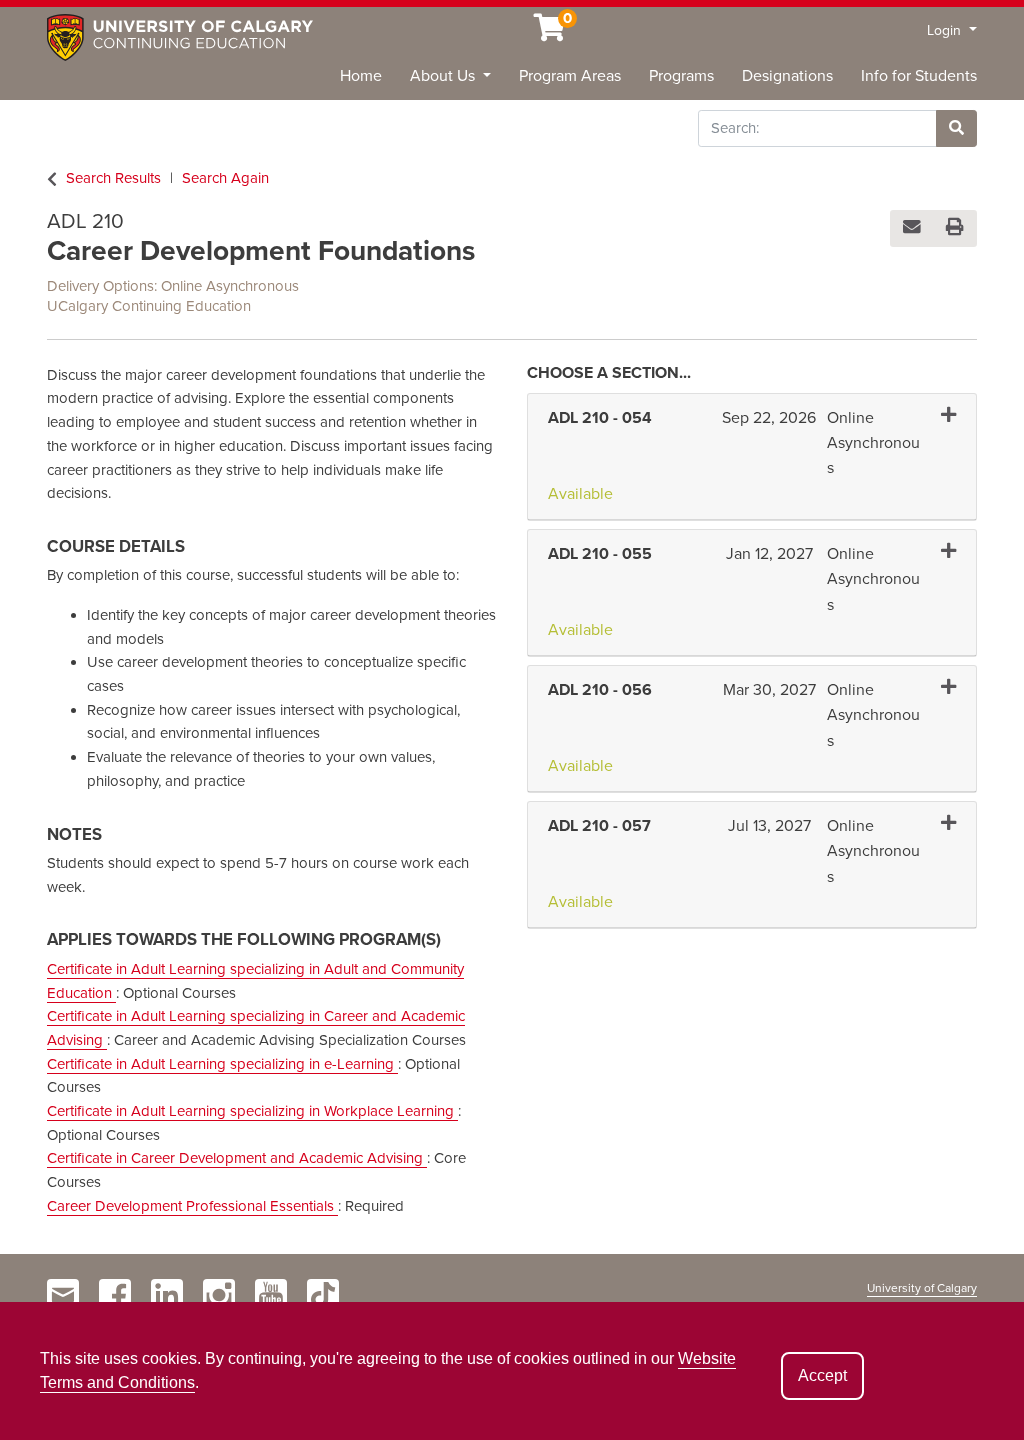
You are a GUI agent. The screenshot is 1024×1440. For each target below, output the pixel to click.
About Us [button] (444, 76)
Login (946, 30)
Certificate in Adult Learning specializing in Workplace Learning (252, 1111)
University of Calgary (922, 1288)
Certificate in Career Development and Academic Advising (237, 1158)
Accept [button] (822, 1375)
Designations (787, 76)
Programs (681, 76)
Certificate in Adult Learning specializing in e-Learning (222, 1064)
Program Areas (570, 76)
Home (361, 76)
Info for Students (919, 76)
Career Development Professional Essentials (192, 1206)
